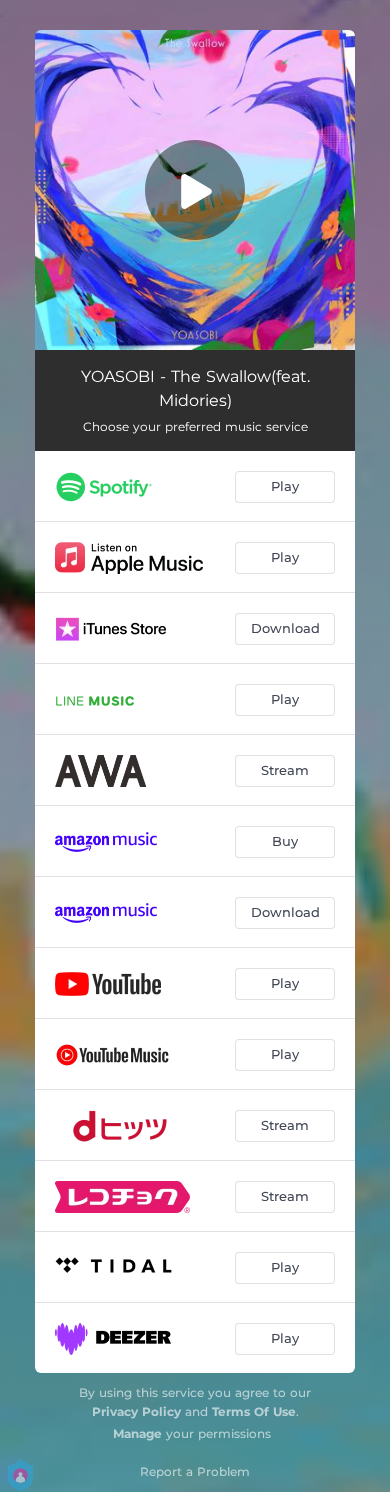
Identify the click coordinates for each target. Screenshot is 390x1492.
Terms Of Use (254, 1411)
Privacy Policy (136, 1411)
